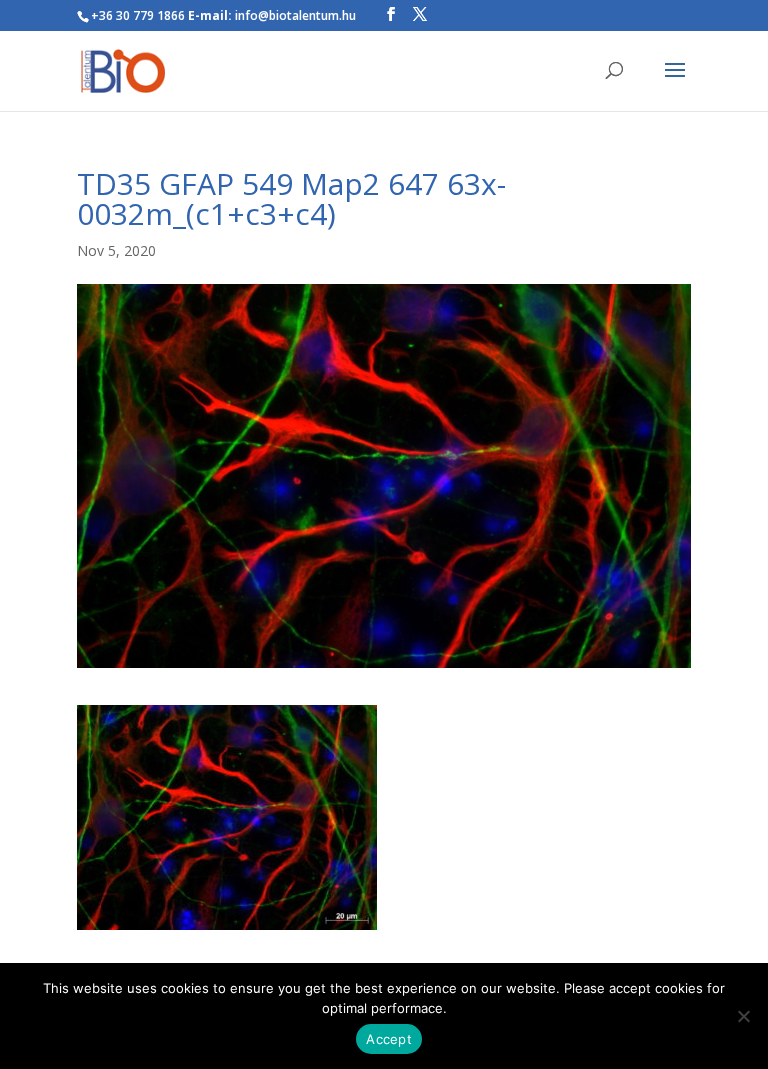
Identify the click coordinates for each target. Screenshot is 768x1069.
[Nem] (743, 1016)
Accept (389, 1039)
